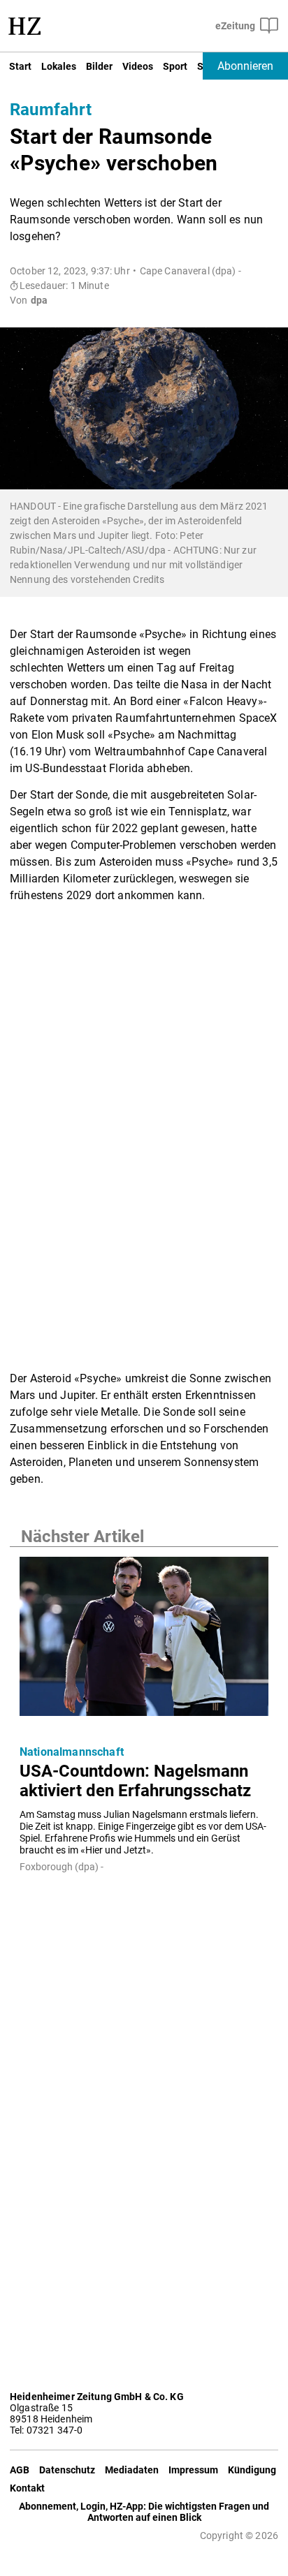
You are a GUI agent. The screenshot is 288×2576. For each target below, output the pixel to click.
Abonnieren (245, 66)
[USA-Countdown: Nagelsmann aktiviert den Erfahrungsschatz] (144, 1641)
